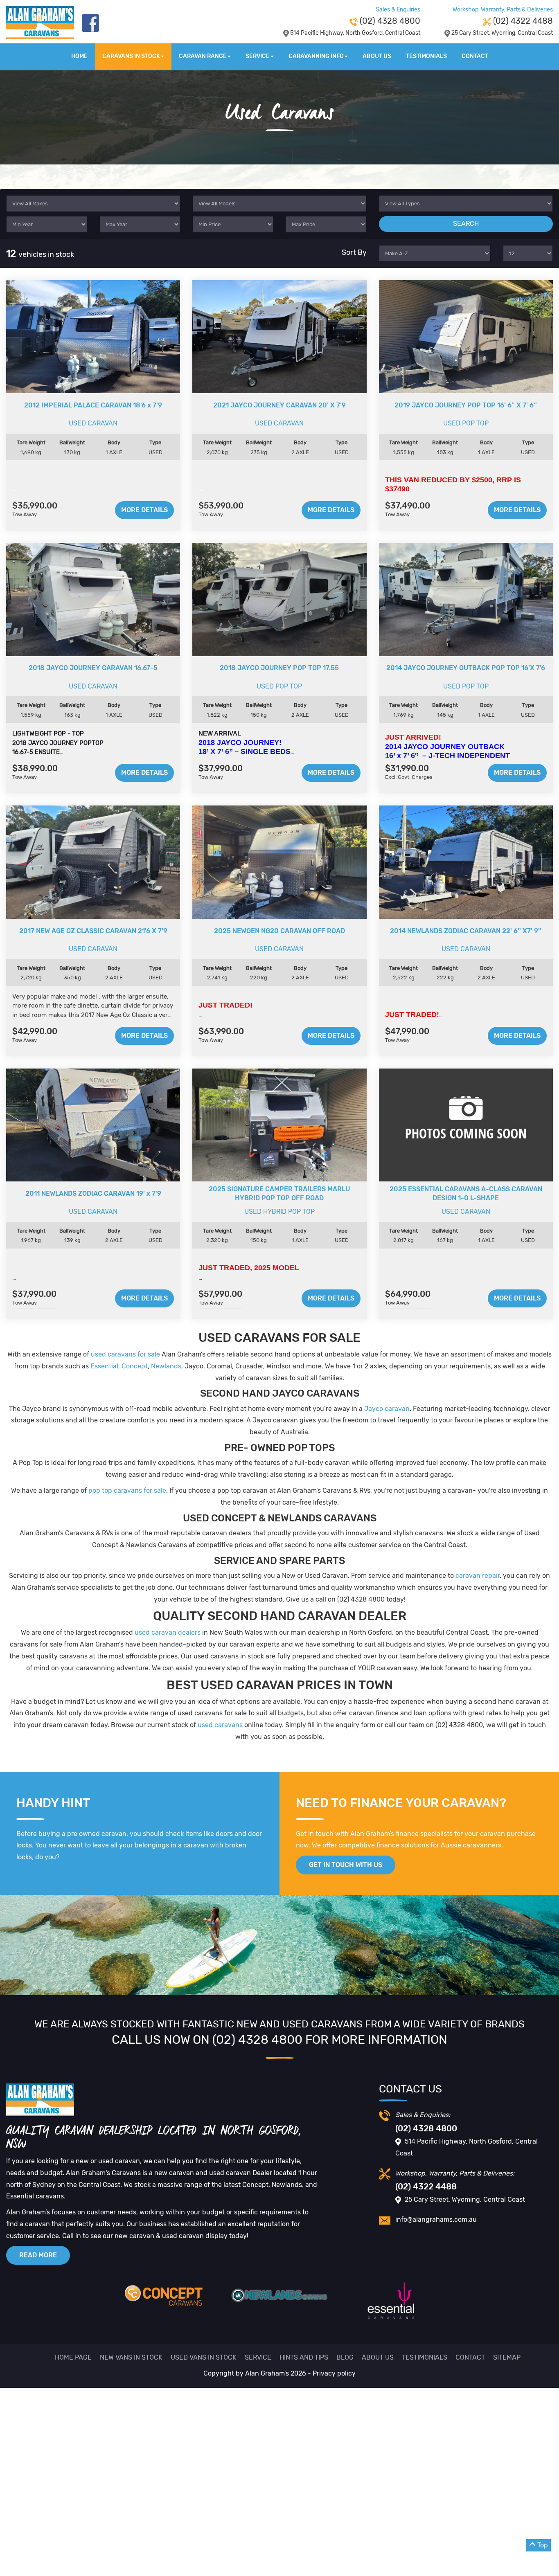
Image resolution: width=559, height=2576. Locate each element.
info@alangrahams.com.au (436, 2219)
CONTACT (475, 56)
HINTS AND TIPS (304, 2357)
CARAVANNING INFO (316, 56)
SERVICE (258, 56)
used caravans (220, 1725)
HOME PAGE (73, 2357)
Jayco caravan (387, 1409)
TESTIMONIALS (426, 56)
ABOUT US (377, 56)
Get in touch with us (346, 1865)
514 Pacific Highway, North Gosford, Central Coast (355, 33)
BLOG (345, 2357)
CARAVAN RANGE (203, 56)
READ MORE (38, 2255)
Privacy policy (334, 2373)
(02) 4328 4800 (389, 21)
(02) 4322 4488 (522, 21)
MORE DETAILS (144, 510)
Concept (135, 1366)
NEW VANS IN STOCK (131, 2357)
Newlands (166, 1366)
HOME (79, 56)
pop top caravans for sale (127, 1490)
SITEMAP (507, 2357)
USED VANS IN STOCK (204, 2357)
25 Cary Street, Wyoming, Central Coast (502, 33)
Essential (104, 1366)
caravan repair (478, 1576)
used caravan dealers (168, 1632)
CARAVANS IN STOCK (131, 56)
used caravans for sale (125, 1354)
